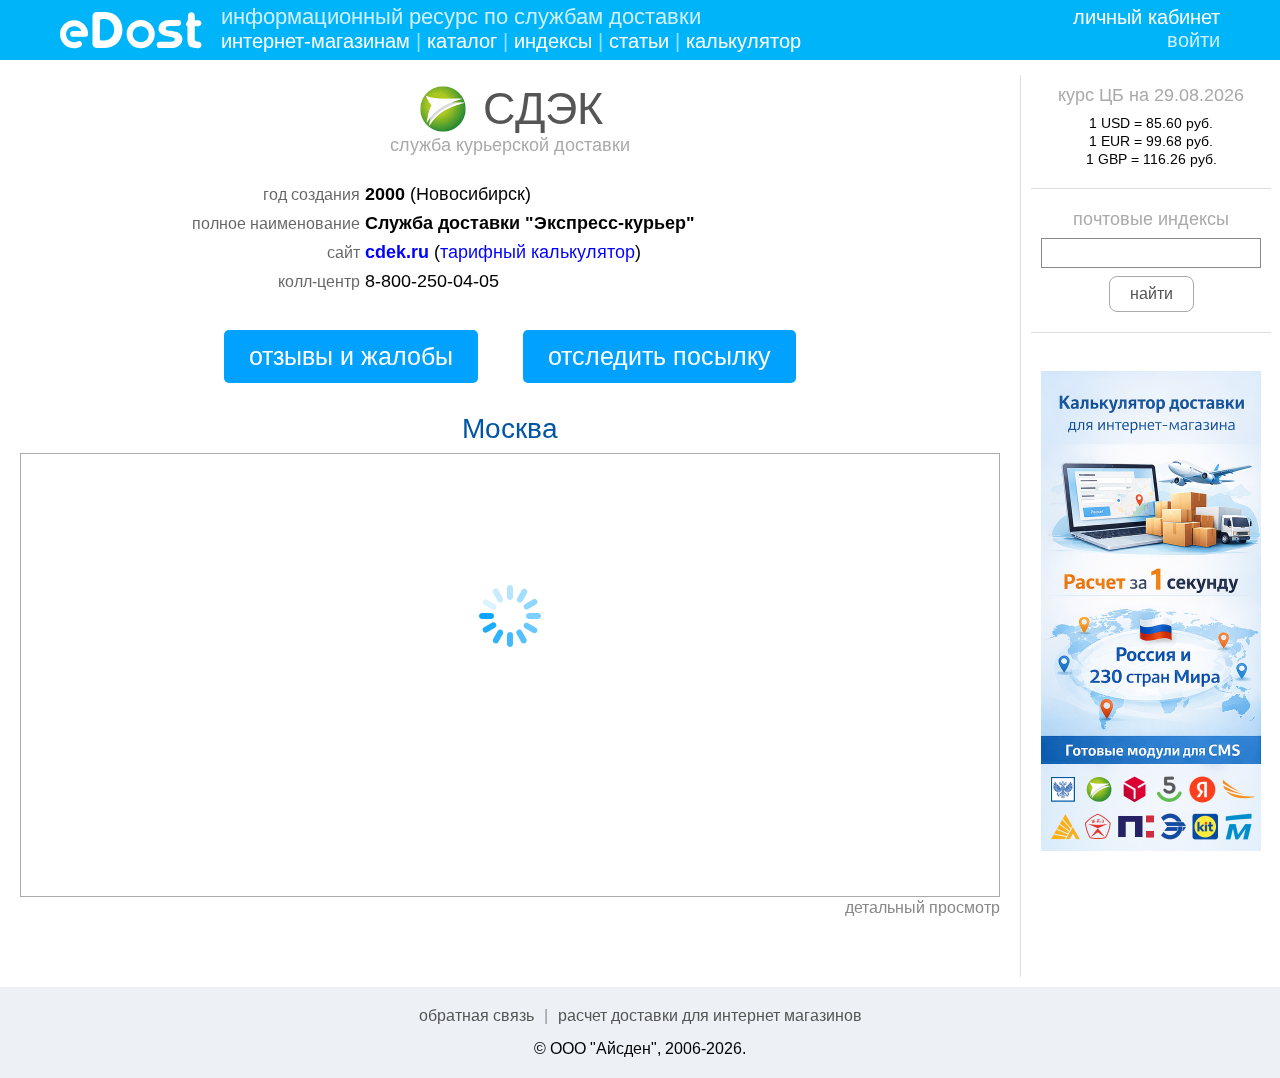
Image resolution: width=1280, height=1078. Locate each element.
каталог (462, 41)
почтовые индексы (1151, 219)
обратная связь (476, 1015)
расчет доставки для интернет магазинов (710, 1015)
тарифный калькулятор (537, 252)
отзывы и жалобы (351, 356)
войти (1193, 40)
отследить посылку (659, 356)
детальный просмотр (922, 907)
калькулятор (743, 41)
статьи (639, 41)
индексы (553, 41)
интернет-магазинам (315, 41)
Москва (510, 428)
